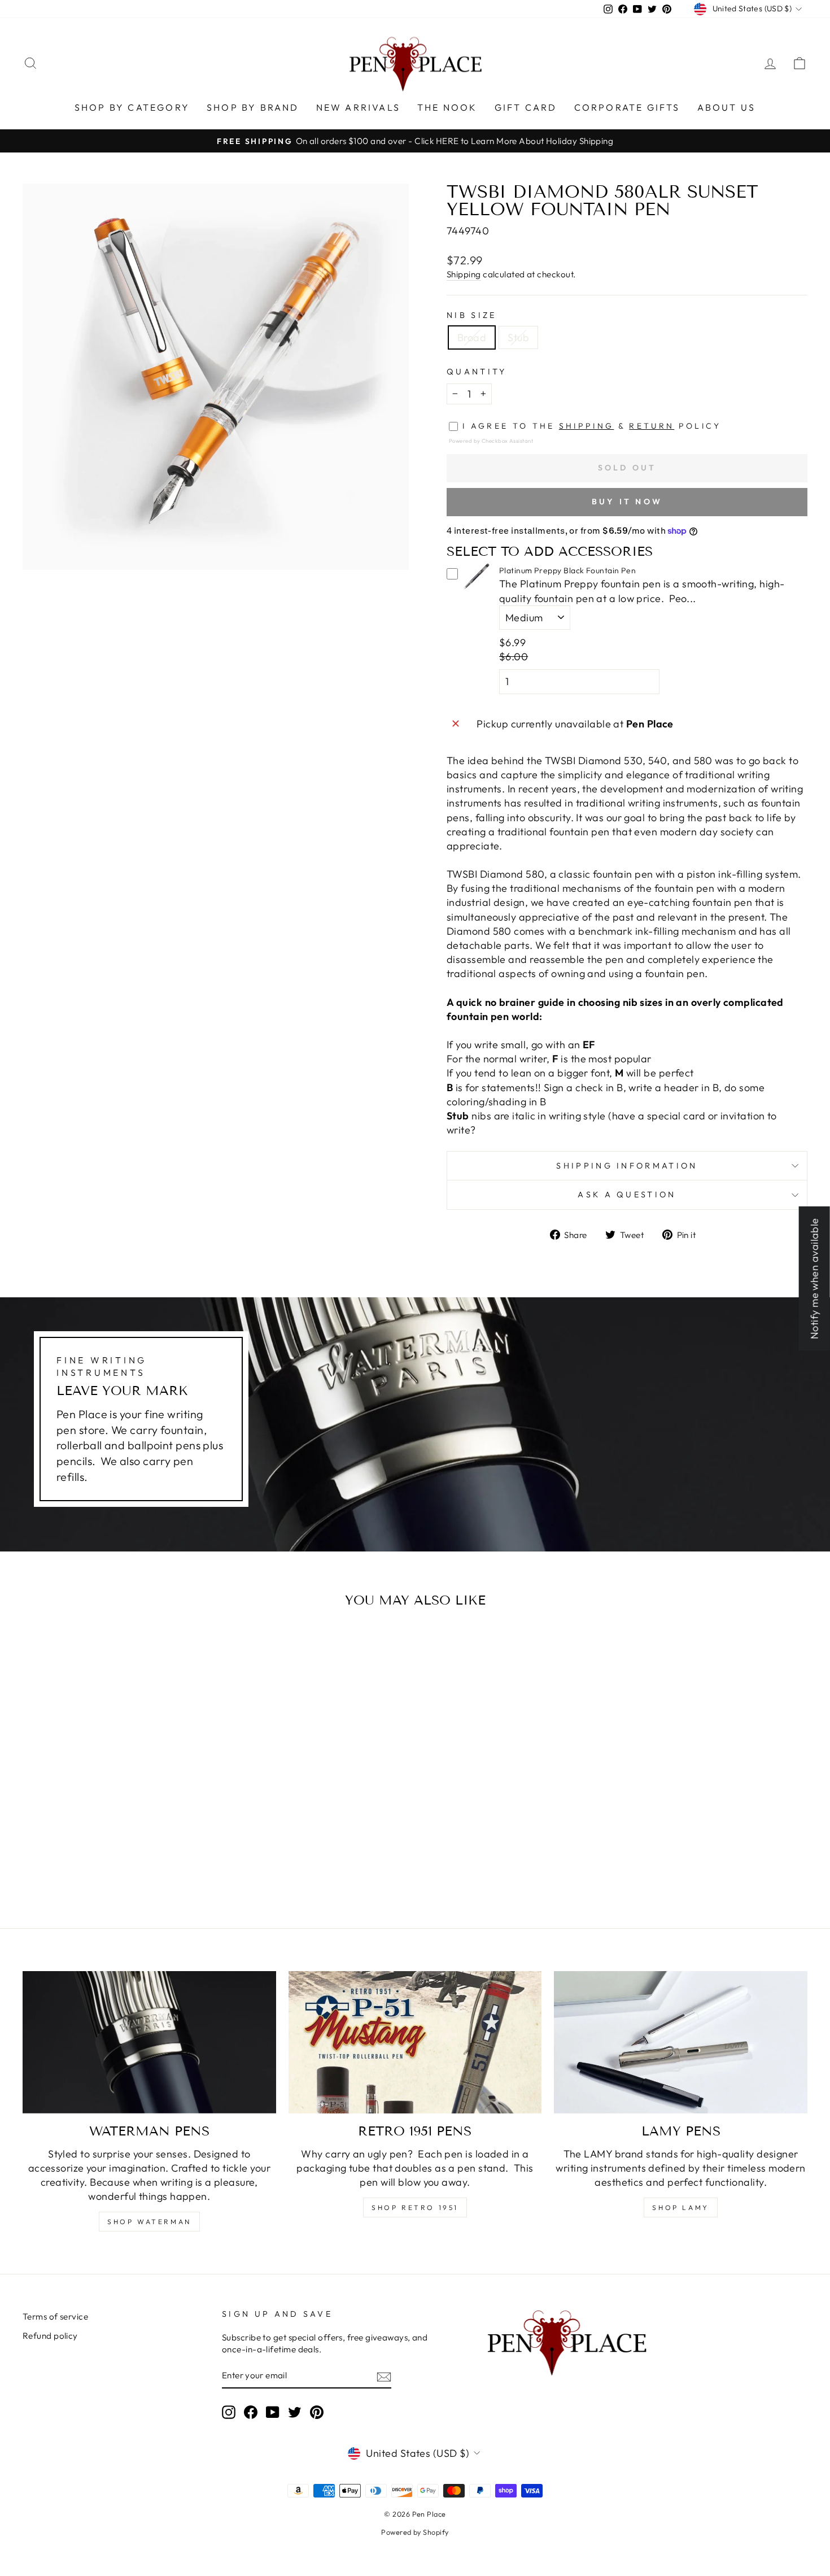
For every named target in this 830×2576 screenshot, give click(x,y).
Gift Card (526, 107)
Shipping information (627, 1166)
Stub (518, 337)
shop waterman (149, 2222)
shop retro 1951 (415, 2207)
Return (652, 426)
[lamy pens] (681, 2042)
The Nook (447, 107)
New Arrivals (358, 107)
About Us (727, 107)
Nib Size (472, 315)
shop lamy (680, 2207)
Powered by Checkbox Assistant (491, 441)
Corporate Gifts (627, 107)
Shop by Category (132, 107)
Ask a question (627, 1195)
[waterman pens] (149, 2042)
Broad (472, 337)
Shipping (464, 274)
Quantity (477, 372)
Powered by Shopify (415, 2532)
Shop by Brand (253, 107)
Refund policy (50, 2336)
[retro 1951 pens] (415, 2042)
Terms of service (55, 2316)
